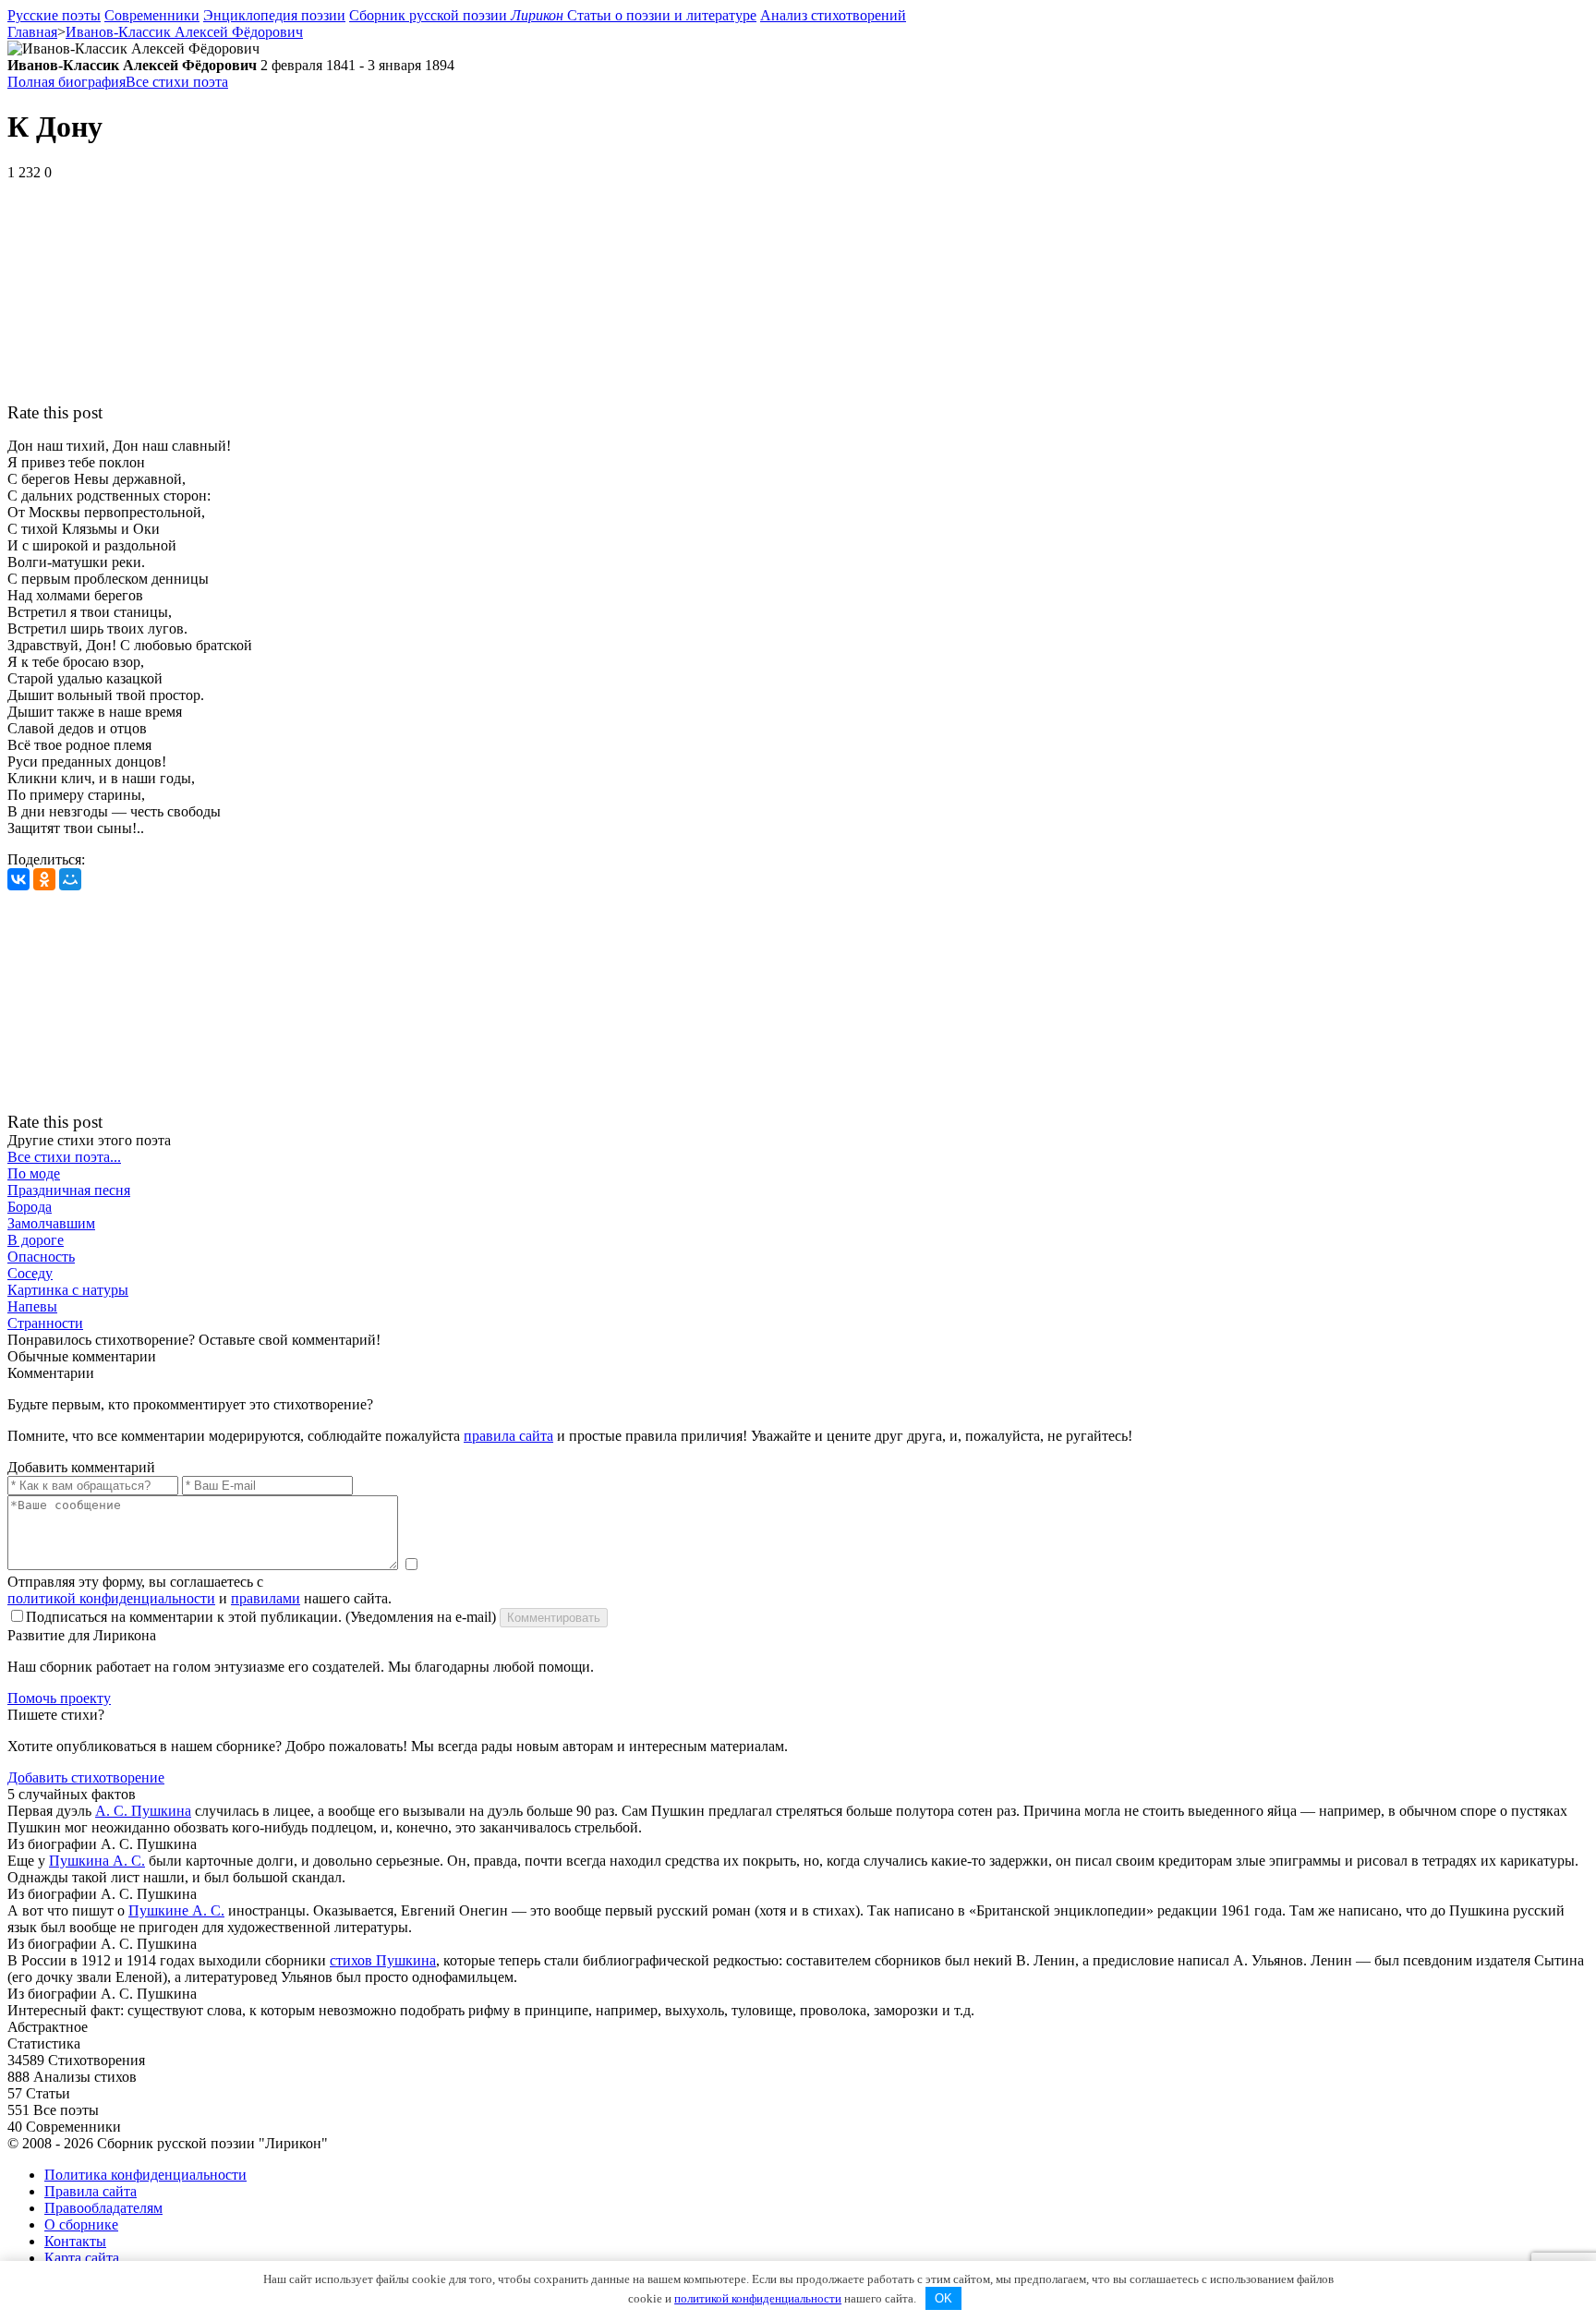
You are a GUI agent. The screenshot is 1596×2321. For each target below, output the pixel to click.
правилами (266, 1598)
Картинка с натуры (68, 1290)
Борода (30, 1207)
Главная (32, 32)
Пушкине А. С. (176, 1910)
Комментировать (554, 1618)
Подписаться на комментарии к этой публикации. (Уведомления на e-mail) (261, 1617)
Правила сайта (91, 2191)
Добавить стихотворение (86, 1777)
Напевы (32, 1306)
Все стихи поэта (177, 82)
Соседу (30, 1273)
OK (943, 2298)
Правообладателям (103, 2208)
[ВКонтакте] (18, 879)
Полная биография (66, 82)
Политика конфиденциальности (145, 2175)
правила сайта (508, 1436)
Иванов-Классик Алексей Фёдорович (184, 32)
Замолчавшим (51, 1223)
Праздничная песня (69, 1190)
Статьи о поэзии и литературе (662, 15)
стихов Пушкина (383, 1960)
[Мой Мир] (70, 879)
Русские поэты (54, 15)
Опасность (41, 1257)
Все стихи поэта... (64, 1157)
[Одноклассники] (44, 879)
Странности (45, 1323)
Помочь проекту (59, 1698)
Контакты (75, 2241)
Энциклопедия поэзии (274, 15)
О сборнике (81, 2224)
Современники (152, 15)
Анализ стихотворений (833, 15)
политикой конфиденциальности (111, 1598)
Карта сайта (82, 2258)
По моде (34, 1173)
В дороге (36, 1240)
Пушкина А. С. (97, 1861)
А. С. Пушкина (143, 1811)
